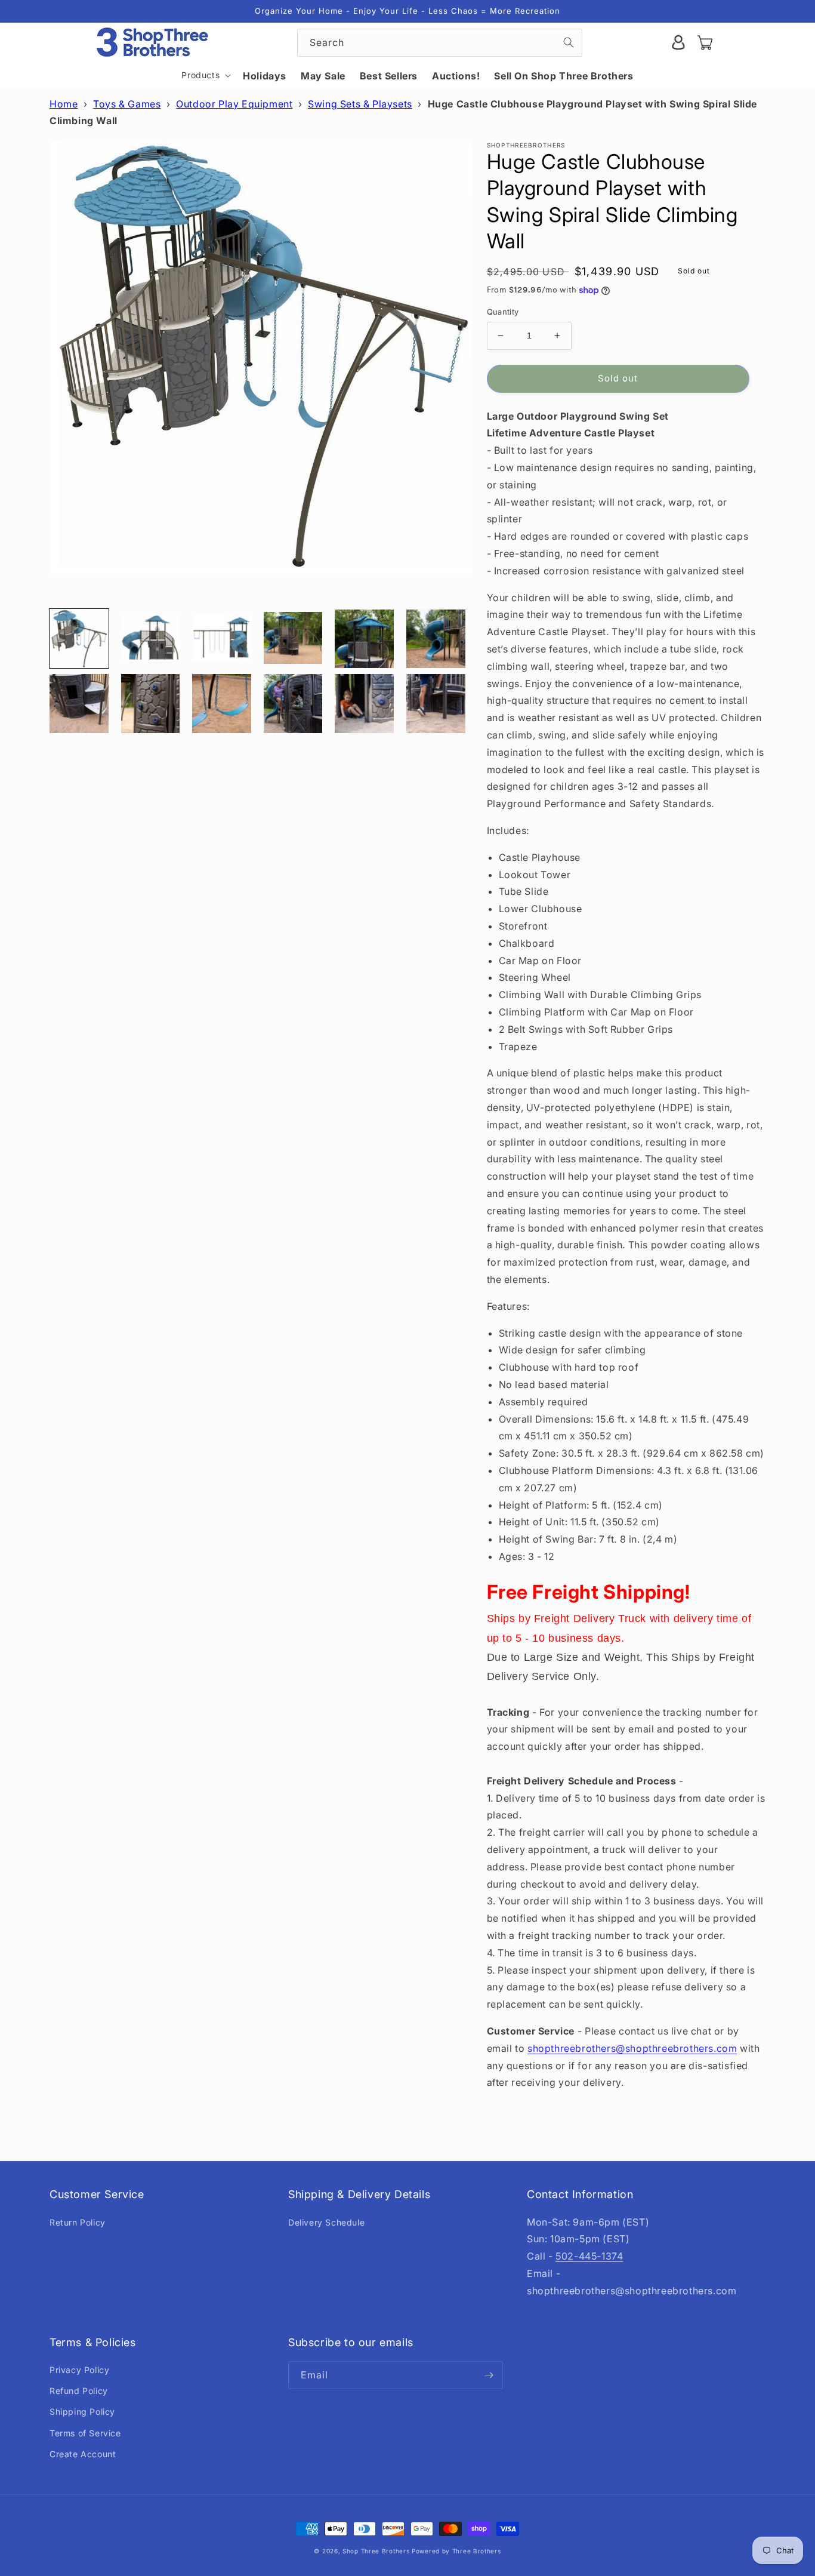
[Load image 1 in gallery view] (79, 639)
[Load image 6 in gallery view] (436, 639)
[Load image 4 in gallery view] (293, 639)
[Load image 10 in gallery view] (293, 704)
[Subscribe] (489, 2375)
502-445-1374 (589, 2256)
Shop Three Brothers (376, 2551)
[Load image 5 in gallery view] (364, 639)
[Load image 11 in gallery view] (364, 704)
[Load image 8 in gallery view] (151, 704)
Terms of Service (85, 2433)
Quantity (503, 312)
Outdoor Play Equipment (234, 104)
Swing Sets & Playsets (360, 104)
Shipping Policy (82, 2412)
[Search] (569, 42)
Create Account (83, 2454)
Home (64, 104)
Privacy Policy (79, 2370)
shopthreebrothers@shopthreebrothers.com (632, 2048)
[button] (205, 75)
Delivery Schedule (326, 2222)
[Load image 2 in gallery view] (151, 639)
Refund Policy (79, 2391)
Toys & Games (127, 104)
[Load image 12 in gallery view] (436, 704)
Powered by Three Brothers (456, 2551)
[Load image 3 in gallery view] (222, 639)
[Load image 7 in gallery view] (79, 704)
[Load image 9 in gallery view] (222, 704)
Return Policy (78, 2222)
